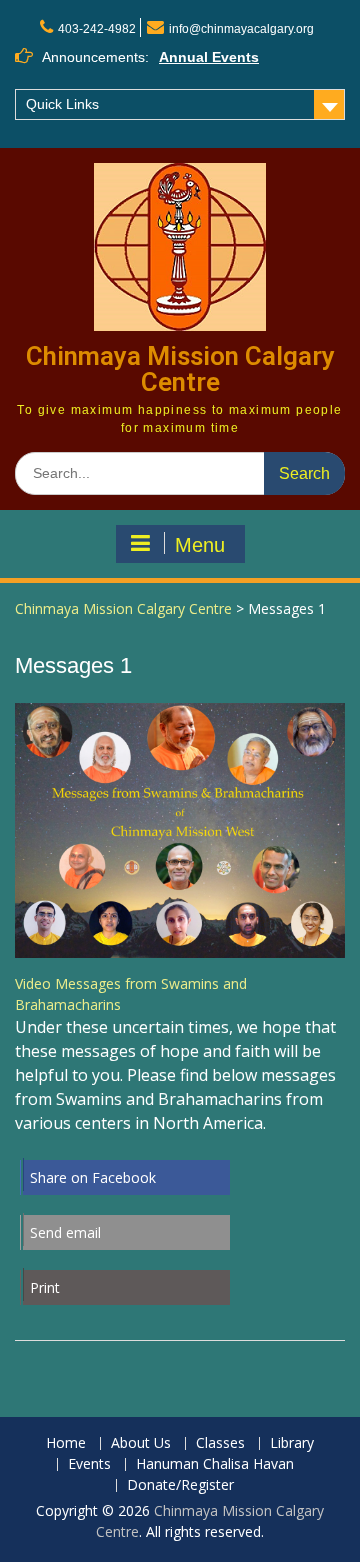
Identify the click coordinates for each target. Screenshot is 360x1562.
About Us (141, 1443)
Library (292, 1443)
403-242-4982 (97, 29)
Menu (200, 545)
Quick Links (62, 104)
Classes (220, 1443)
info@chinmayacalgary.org (241, 29)
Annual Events (209, 57)
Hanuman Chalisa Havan (215, 1464)
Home (66, 1443)
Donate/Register (180, 1485)
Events (89, 1464)
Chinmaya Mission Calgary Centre (180, 369)
